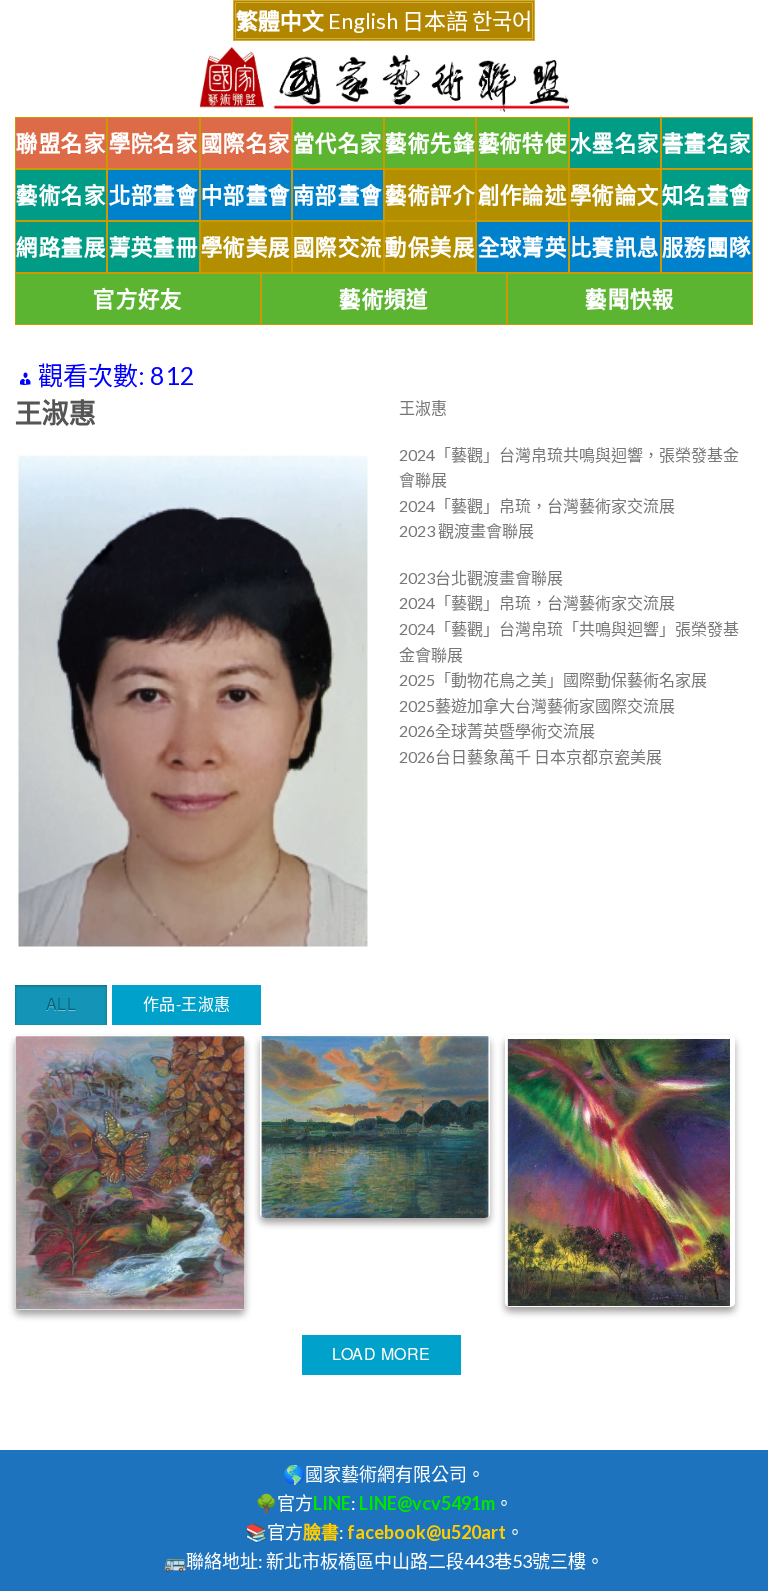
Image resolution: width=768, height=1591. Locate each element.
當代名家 (338, 143)
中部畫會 (246, 195)
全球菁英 (523, 247)
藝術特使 (523, 143)
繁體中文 (280, 20)
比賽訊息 (615, 247)
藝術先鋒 (430, 143)
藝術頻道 (384, 299)
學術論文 (615, 195)
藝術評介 (430, 195)
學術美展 (246, 247)
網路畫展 (61, 247)
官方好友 (138, 299)
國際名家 (246, 143)
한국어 (502, 20)
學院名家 (154, 143)
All (61, 1003)
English (363, 20)
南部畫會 (338, 195)
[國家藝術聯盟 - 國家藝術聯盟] (384, 79)
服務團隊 (707, 247)
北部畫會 (154, 195)
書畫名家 (707, 143)
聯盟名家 (61, 143)
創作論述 (523, 195)
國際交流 (338, 247)
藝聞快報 (630, 299)
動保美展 (430, 247)
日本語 (435, 20)
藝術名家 (61, 195)
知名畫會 (707, 195)
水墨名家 (615, 143)
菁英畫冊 (154, 247)
